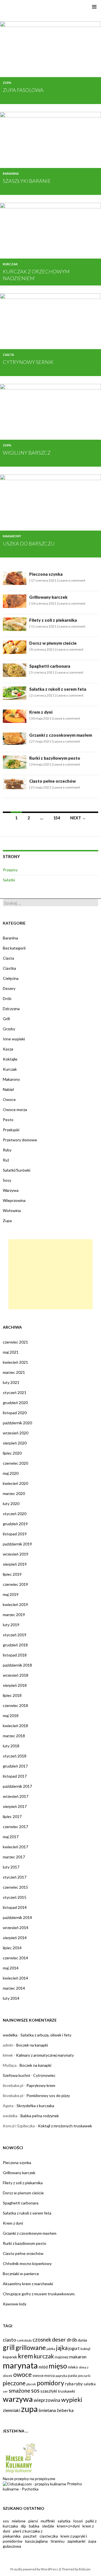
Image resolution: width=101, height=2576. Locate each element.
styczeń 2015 (15, 1897)
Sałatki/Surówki (17, 1170)
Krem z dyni (41, 712)
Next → (78, 818)
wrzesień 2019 (16, 1554)
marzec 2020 (14, 1493)
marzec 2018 (14, 1736)
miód (43, 2367)
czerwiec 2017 (15, 1827)
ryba (69, 2384)
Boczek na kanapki (32, 2045)
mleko (73, 2367)
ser (5, 2391)
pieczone (14, 2383)
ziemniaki (12, 2410)
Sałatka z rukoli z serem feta (58, 689)
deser (59, 2339)
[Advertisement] (50, 1274)
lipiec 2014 (12, 1948)
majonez (62, 2357)
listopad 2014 (15, 1907)
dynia (82, 2340)
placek (31, 2384)
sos (35, 2390)
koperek (10, 2357)
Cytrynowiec (44, 2075)
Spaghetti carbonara (50, 666)
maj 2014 (11, 1968)
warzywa (18, 2399)
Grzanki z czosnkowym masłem (61, 735)
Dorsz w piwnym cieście (53, 643)
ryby (79, 2384)
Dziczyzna (11, 1009)
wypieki (72, 2400)
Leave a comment (72, 580)
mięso (58, 2366)
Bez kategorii (14, 948)
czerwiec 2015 (15, 1887)
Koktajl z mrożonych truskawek (65, 2126)
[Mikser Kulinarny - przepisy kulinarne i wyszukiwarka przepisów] (20, 2458)
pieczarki (84, 2376)
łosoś (78, 2521)
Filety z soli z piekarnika (53, 620)
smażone (19, 2390)
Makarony (12, 536)
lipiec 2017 (12, 1816)
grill (9, 2347)
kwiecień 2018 (15, 1726)
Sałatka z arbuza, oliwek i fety (46, 2035)
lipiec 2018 (12, 1695)
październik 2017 (17, 1786)
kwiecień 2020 (15, 1483)
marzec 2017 (14, 1857)
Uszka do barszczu (29, 543)
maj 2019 (11, 1594)
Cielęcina (11, 978)
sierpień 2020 (15, 1443)
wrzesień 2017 (16, 1796)
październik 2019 (17, 1544)
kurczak (44, 2356)
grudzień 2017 (15, 1766)
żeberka (65, 2410)
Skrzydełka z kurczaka (35, 2106)
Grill (6, 1019)
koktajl (85, 2349)
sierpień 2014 (15, 1938)
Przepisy (10, 870)
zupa (29, 2409)
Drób (7, 998)
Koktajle (10, 1059)
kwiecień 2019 (15, 1604)
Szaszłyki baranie (27, 181)
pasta (72, 2375)
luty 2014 (11, 1998)
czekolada (24, 2340)
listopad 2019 (15, 1534)
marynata (20, 2365)
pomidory (50, 2383)
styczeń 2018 (15, 1756)
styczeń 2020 (15, 1514)
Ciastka (9, 968)
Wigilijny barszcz (27, 453)
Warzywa (11, 1190)
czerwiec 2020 (15, 1463)
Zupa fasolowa (23, 90)
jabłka (51, 2349)
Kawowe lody (15, 2304)
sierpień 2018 (15, 1685)
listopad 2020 (15, 1413)
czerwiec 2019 (15, 1584)
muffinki (48, 2521)
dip (23, 2526)
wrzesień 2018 (16, 1675)
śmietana (47, 2410)
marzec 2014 (14, 1988)
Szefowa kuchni (16, 2075)
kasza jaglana (36, 2541)
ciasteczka (49, 2536)
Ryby (7, 1150)
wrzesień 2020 (16, 1433)
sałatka (90, 2384)
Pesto (8, 1120)
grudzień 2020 (15, 1403)
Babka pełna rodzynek (40, 2116)
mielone (19, 2521)
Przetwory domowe (20, 1140)
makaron (78, 2357)
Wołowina (12, 1210)
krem (25, 2356)
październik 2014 (17, 1917)
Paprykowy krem (41, 2085)
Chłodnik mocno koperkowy (27, 2263)
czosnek (42, 2340)
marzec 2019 (14, 1615)
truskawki (66, 2391)
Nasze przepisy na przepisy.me (29, 2479)
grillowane (31, 2347)
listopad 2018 (15, 1655)
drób (72, 2340)
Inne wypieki (14, 1039)
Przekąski (11, 1130)
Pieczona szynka (46, 574)
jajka (62, 2348)
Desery (9, 988)
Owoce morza (15, 1110)
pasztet (30, 2536)
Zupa (7, 83)
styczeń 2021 (15, 1392)
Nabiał (8, 1089)
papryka (61, 2376)
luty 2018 (11, 1746)
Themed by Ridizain (76, 2569)
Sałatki (9, 880)
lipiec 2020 (12, 1453)
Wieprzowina (14, 1200)
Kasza (8, 1049)
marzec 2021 (14, 1372)
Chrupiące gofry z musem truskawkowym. (39, 2294)
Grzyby (9, 1029)
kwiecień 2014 (15, 1978)
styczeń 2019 (15, 1635)
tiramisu (58, 2541)
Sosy (7, 1180)
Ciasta (8, 355)
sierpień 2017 (15, 1806)
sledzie (48, 2526)
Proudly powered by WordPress (34, 2569)
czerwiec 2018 (15, 1705)
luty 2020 (11, 1504)
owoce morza (44, 2375)
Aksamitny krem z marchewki (28, 2284)
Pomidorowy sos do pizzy (48, 2095)
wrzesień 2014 (16, 1928)
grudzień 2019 (15, 1524)
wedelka (10, 2035)
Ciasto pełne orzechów (52, 781)
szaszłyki (49, 2391)
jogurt (74, 2348)
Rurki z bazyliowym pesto (55, 758)
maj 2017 (11, 1837)
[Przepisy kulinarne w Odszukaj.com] (35, 2484)
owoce (22, 2375)
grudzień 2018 (15, 1645)
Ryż (6, 1160)
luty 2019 (11, 1625)
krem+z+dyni (68, 2526)
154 (57, 818)
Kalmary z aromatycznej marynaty (45, 2055)
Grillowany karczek (48, 597)
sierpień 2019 (15, 1564)
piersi (33, 2521)
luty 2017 (11, 1867)
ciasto (9, 2340)
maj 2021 (11, 1352)
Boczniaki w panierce (21, 2274)
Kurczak (10, 264)
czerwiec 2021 (15, 1342)
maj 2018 (11, 1716)
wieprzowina (47, 2400)
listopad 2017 (15, 1776)
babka (34, 2526)
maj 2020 (11, 1473)
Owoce (9, 1099)
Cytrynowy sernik (28, 362)
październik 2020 (17, 1423)
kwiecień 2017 (15, 1847)
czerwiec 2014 (15, 1958)
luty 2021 (11, 1382)
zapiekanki (76, 2541)
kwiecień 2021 (15, 1362)
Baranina (11, 173)
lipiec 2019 (12, 1574)
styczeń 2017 (15, 1877)
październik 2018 (17, 1665)
